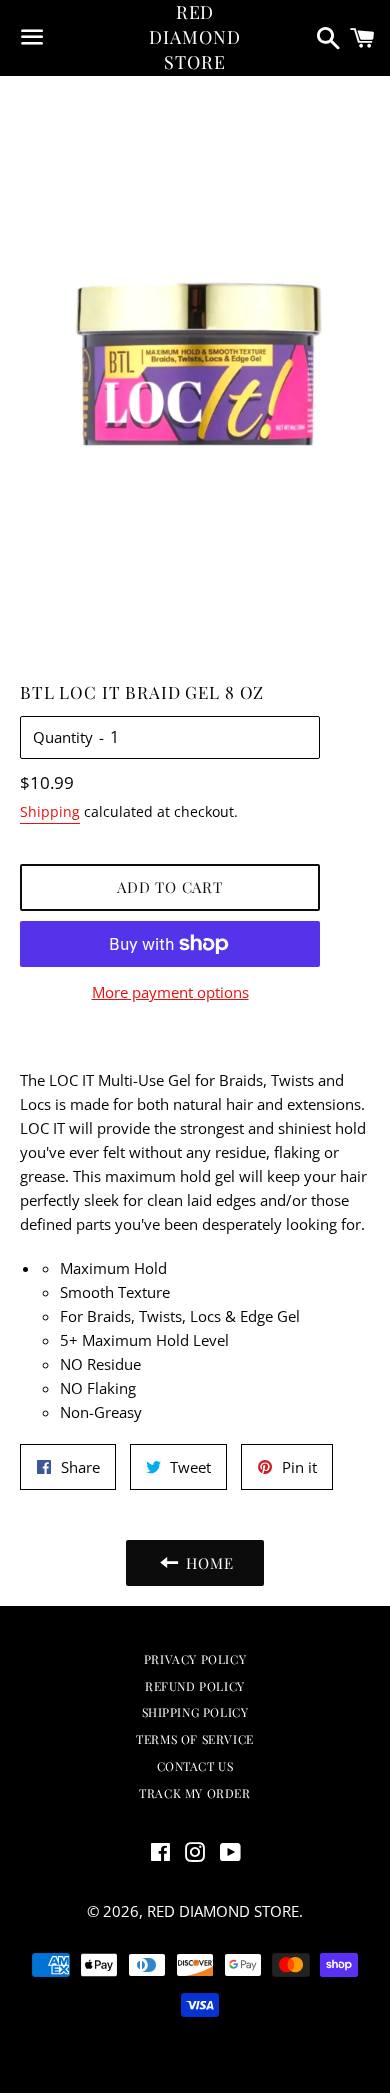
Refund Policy (195, 1686)
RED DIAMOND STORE (194, 37)
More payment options (170, 992)
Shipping (50, 811)
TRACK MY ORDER (194, 1793)
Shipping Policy (195, 1712)
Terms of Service (195, 1739)
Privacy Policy (195, 1659)
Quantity (63, 737)
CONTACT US (195, 1766)
